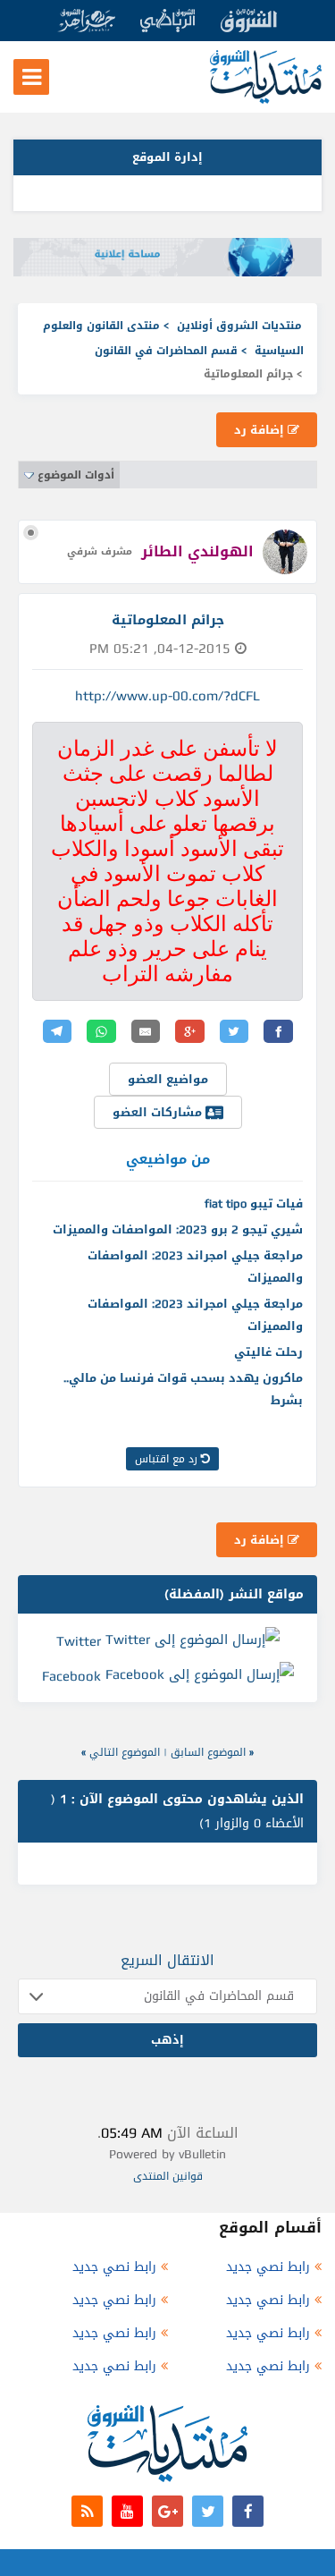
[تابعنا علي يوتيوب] (127, 2511)
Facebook (71, 1676)
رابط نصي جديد (268, 2267)
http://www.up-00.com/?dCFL (167, 696)
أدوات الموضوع (76, 475)
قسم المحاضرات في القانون (166, 351)
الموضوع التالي (125, 1752)
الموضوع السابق (208, 1752)
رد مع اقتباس (168, 1459)
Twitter (79, 1640)
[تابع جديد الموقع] (87, 2511)
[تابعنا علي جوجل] (167, 2511)
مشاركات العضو (159, 1112)
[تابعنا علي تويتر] (208, 2511)
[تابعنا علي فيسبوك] (248, 2511)
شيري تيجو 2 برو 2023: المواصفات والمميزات (178, 1229)
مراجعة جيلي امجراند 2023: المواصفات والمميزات (195, 1267)
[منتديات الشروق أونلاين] (266, 100)
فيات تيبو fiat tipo (254, 1203)
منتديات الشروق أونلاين (239, 326)
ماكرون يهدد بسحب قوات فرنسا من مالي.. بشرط (183, 1389)
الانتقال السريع (167, 1960)
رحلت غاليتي (268, 1352)
